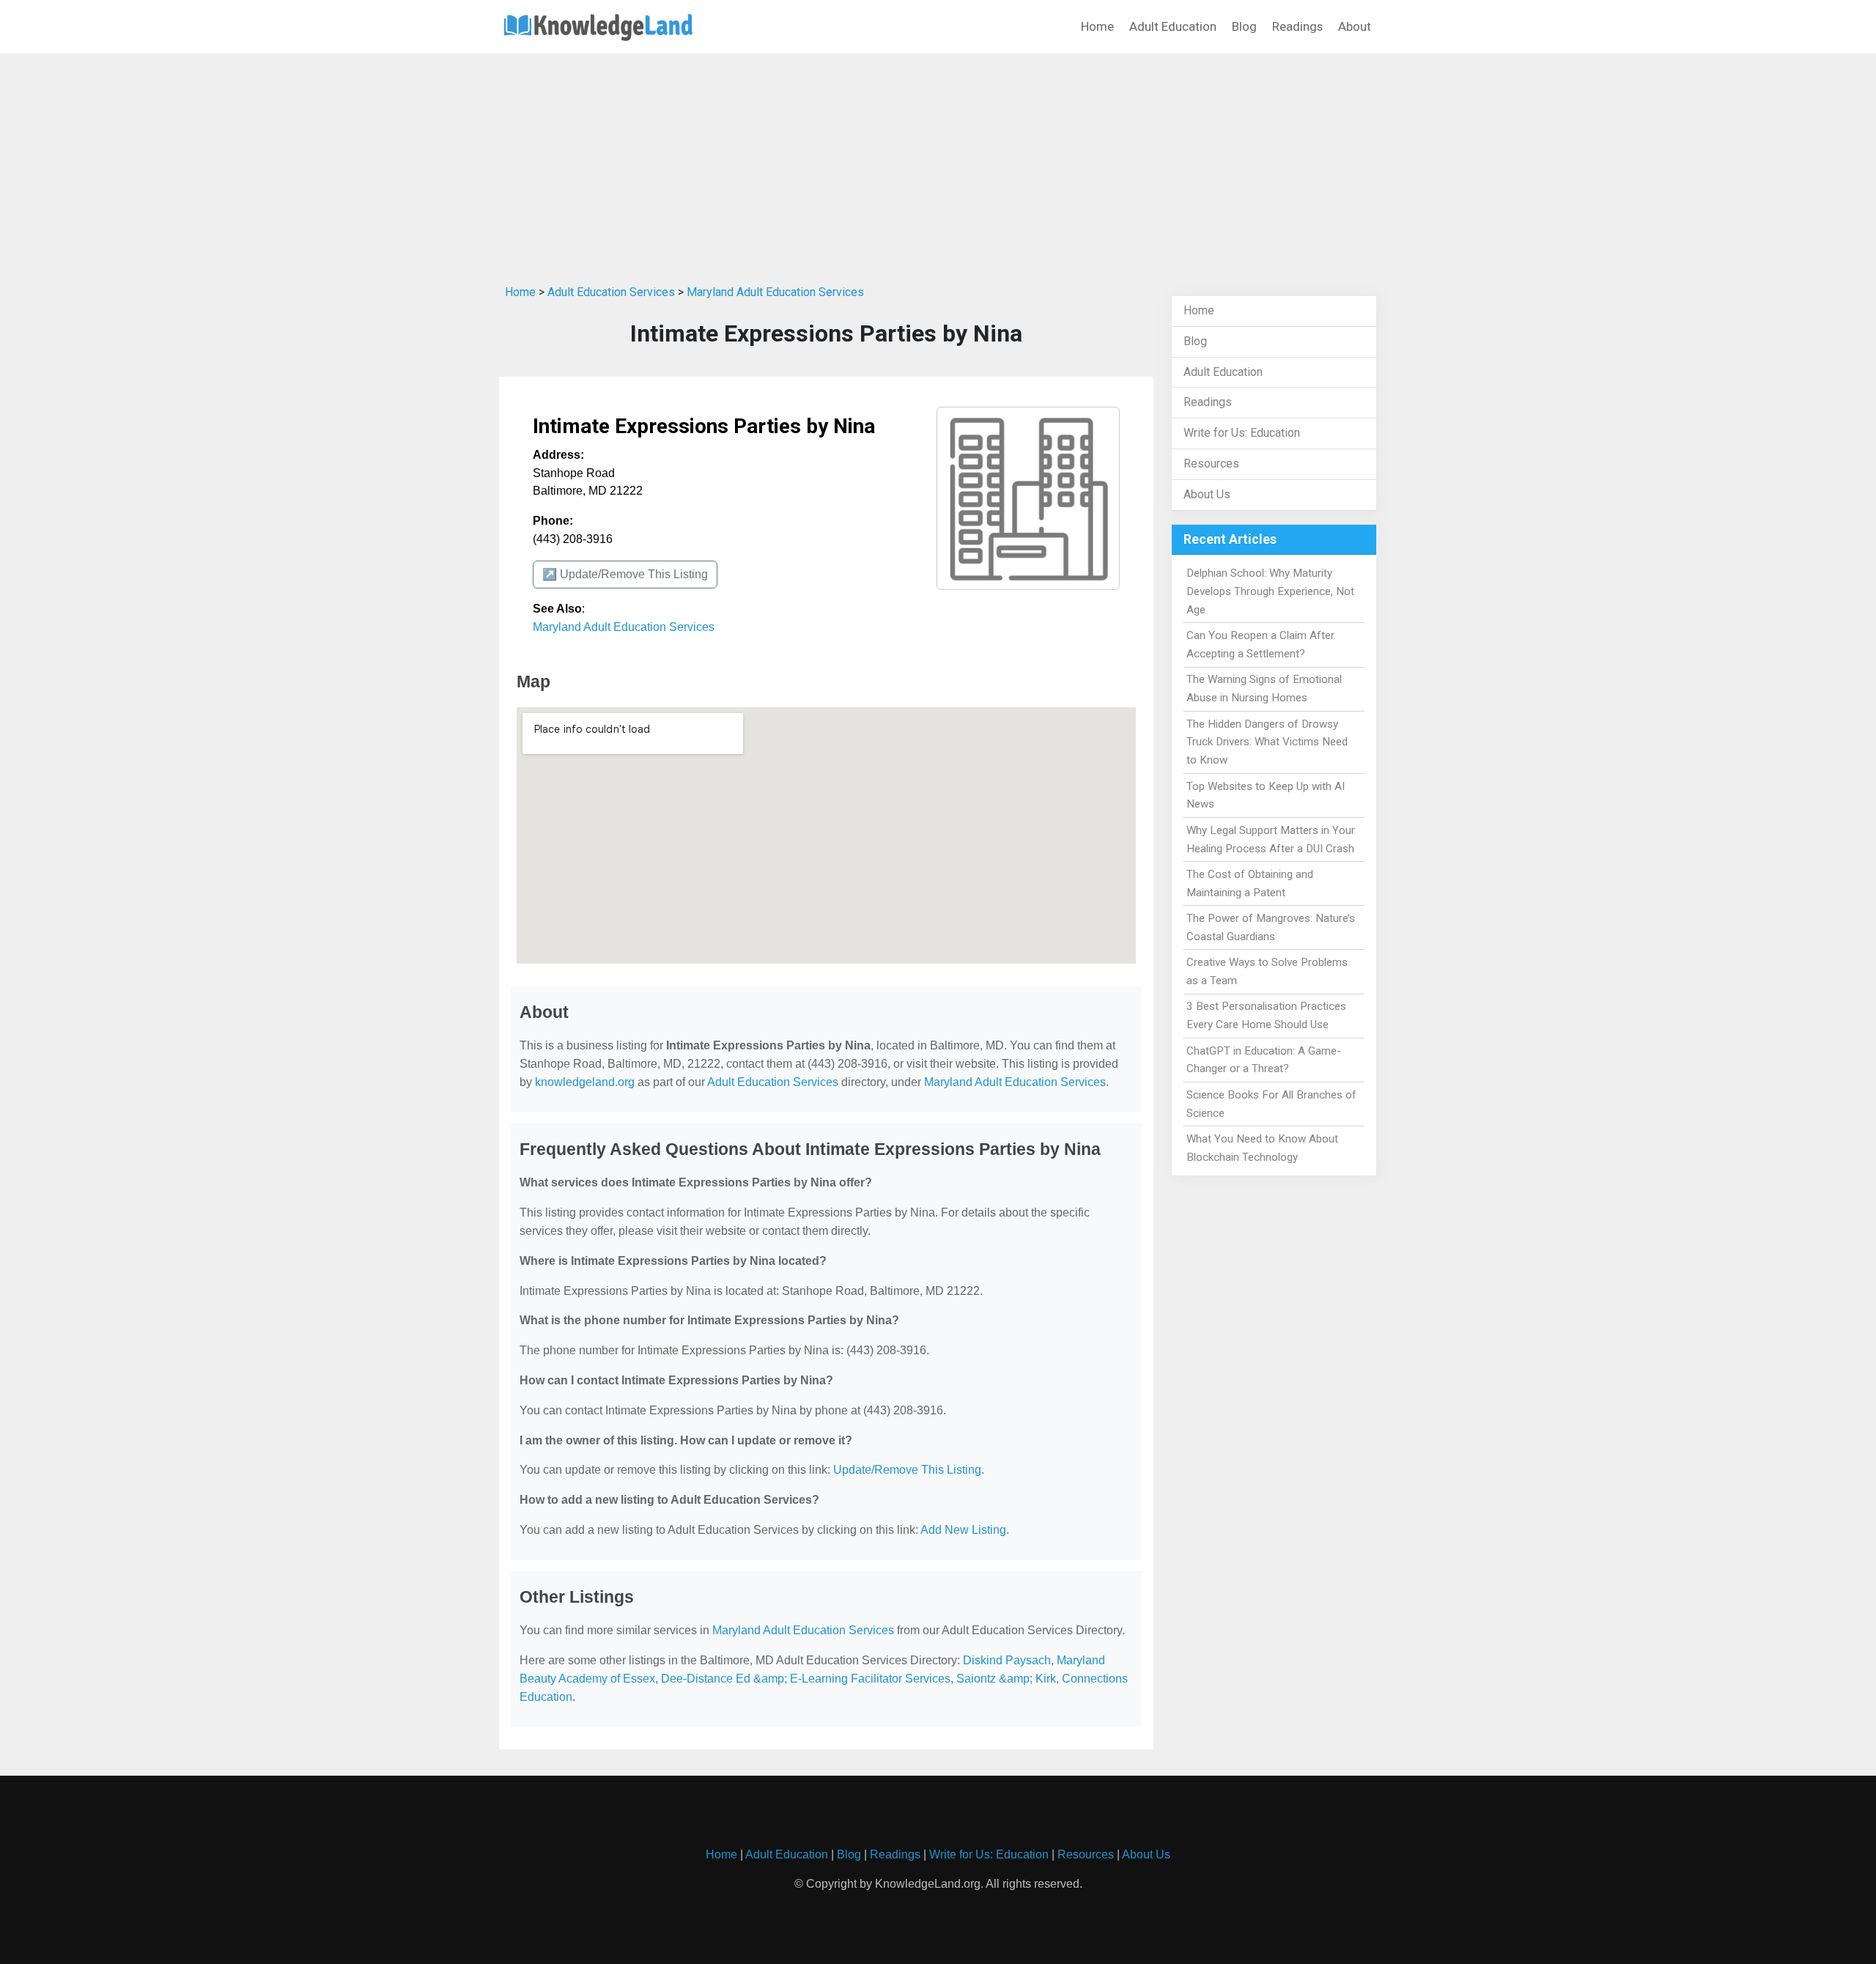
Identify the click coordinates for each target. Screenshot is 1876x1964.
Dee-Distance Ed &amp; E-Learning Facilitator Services (806, 1679)
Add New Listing (963, 1530)
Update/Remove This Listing (907, 1470)
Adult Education (1173, 26)
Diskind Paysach (1007, 1660)
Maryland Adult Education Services (775, 292)
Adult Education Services (611, 292)
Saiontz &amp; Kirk (1006, 1679)
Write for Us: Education (1242, 433)
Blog (1244, 26)
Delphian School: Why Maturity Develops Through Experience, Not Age (1270, 591)
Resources (1211, 464)
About (1355, 26)
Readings (1297, 26)
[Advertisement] (938, 163)
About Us (1207, 494)
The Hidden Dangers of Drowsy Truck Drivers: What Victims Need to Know (1267, 742)
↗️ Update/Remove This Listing (625, 574)
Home (1097, 26)
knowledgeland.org (585, 1082)
